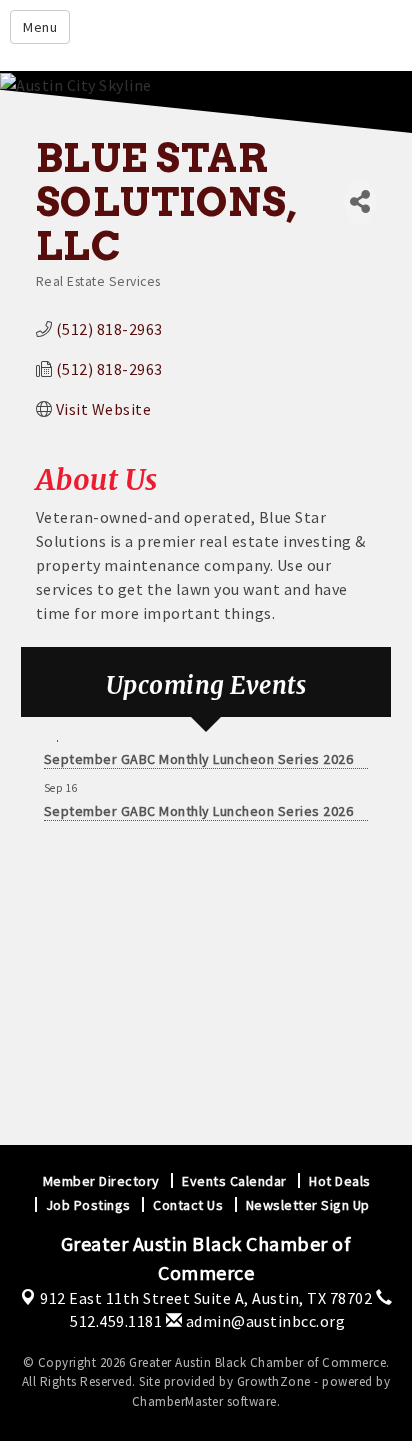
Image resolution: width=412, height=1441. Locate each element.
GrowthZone (274, 1381)
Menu (40, 27)
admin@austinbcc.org (263, 1321)
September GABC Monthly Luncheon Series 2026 (199, 756)
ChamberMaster (178, 1401)
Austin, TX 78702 (206, 1298)
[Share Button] (360, 201)
